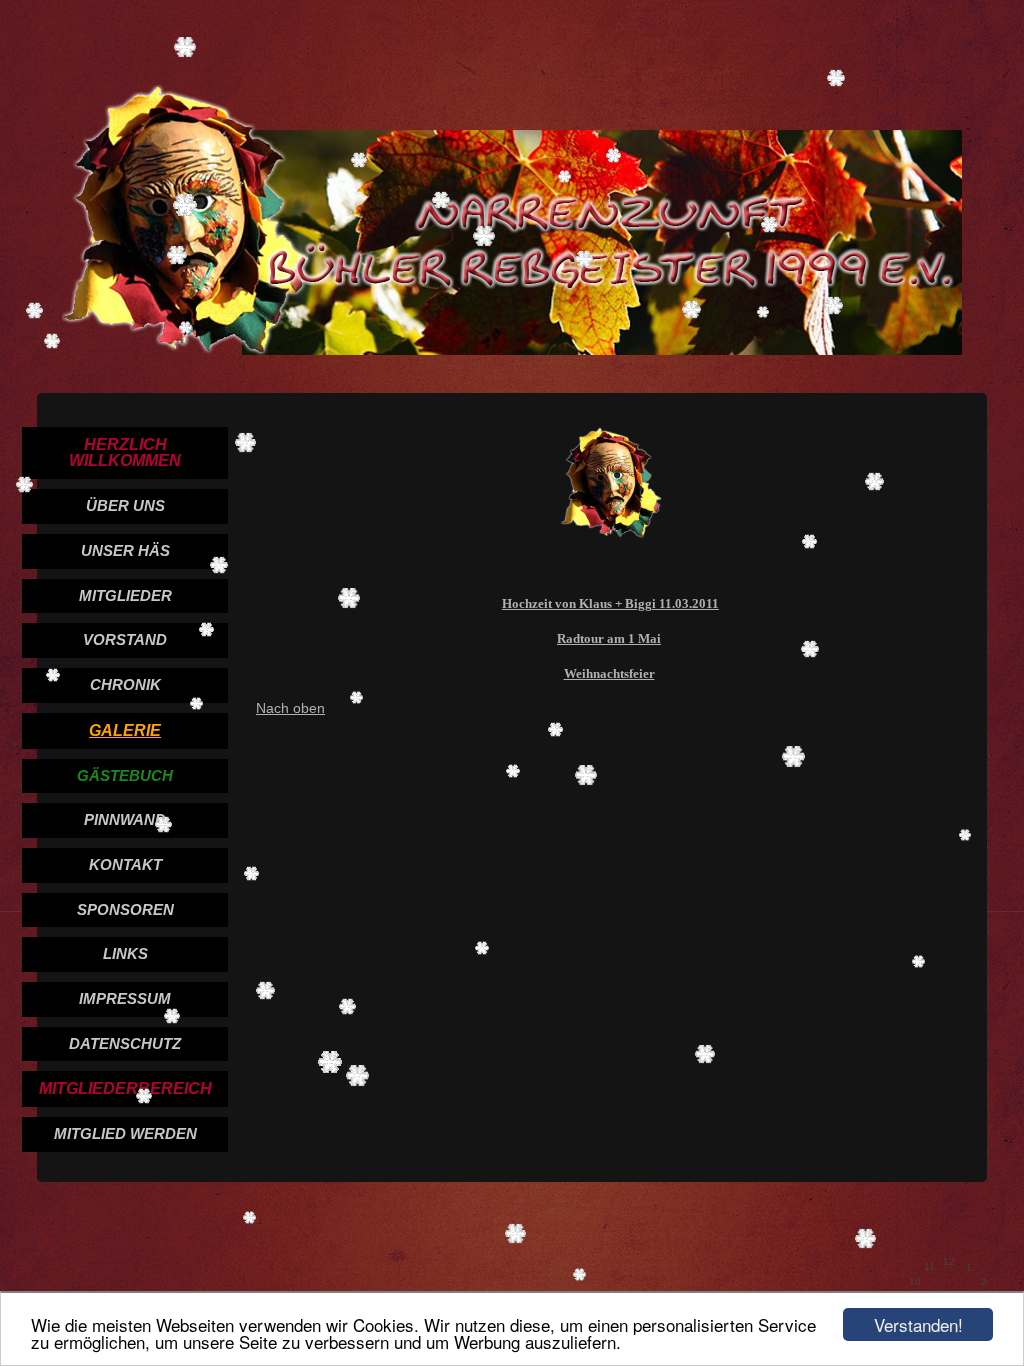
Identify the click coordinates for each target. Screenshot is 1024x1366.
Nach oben (290, 708)
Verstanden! (918, 1324)
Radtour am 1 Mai (609, 638)
